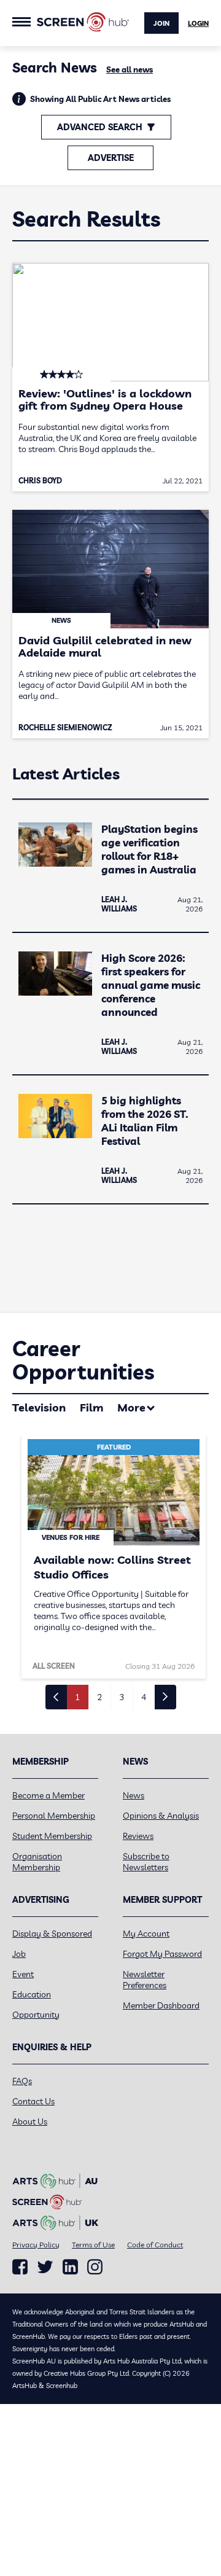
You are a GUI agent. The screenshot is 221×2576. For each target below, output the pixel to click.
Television (39, 1407)
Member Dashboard (161, 2005)
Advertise (111, 158)
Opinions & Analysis (161, 1816)
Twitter (45, 2267)
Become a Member (48, 1795)
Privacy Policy (36, 2245)
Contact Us (33, 2101)
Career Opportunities (83, 1360)
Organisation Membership (37, 1862)
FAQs (22, 2081)
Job (19, 1954)
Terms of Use (93, 2245)
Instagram (95, 2267)
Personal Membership (54, 1816)
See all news (130, 69)
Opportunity (36, 2015)
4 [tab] (144, 1697)
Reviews (138, 1836)
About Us (30, 2121)
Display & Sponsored (52, 1934)
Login (198, 23)
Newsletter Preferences (145, 1980)
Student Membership (52, 1836)
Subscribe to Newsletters (146, 1862)
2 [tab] (99, 1697)
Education (32, 1994)
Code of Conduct (155, 2245)
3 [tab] (122, 1697)
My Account (146, 1934)
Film (91, 1407)
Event (23, 1974)
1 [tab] (77, 1697)
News (134, 1795)
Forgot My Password (162, 1954)
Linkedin (70, 2267)
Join (161, 23)
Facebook (20, 2267)
